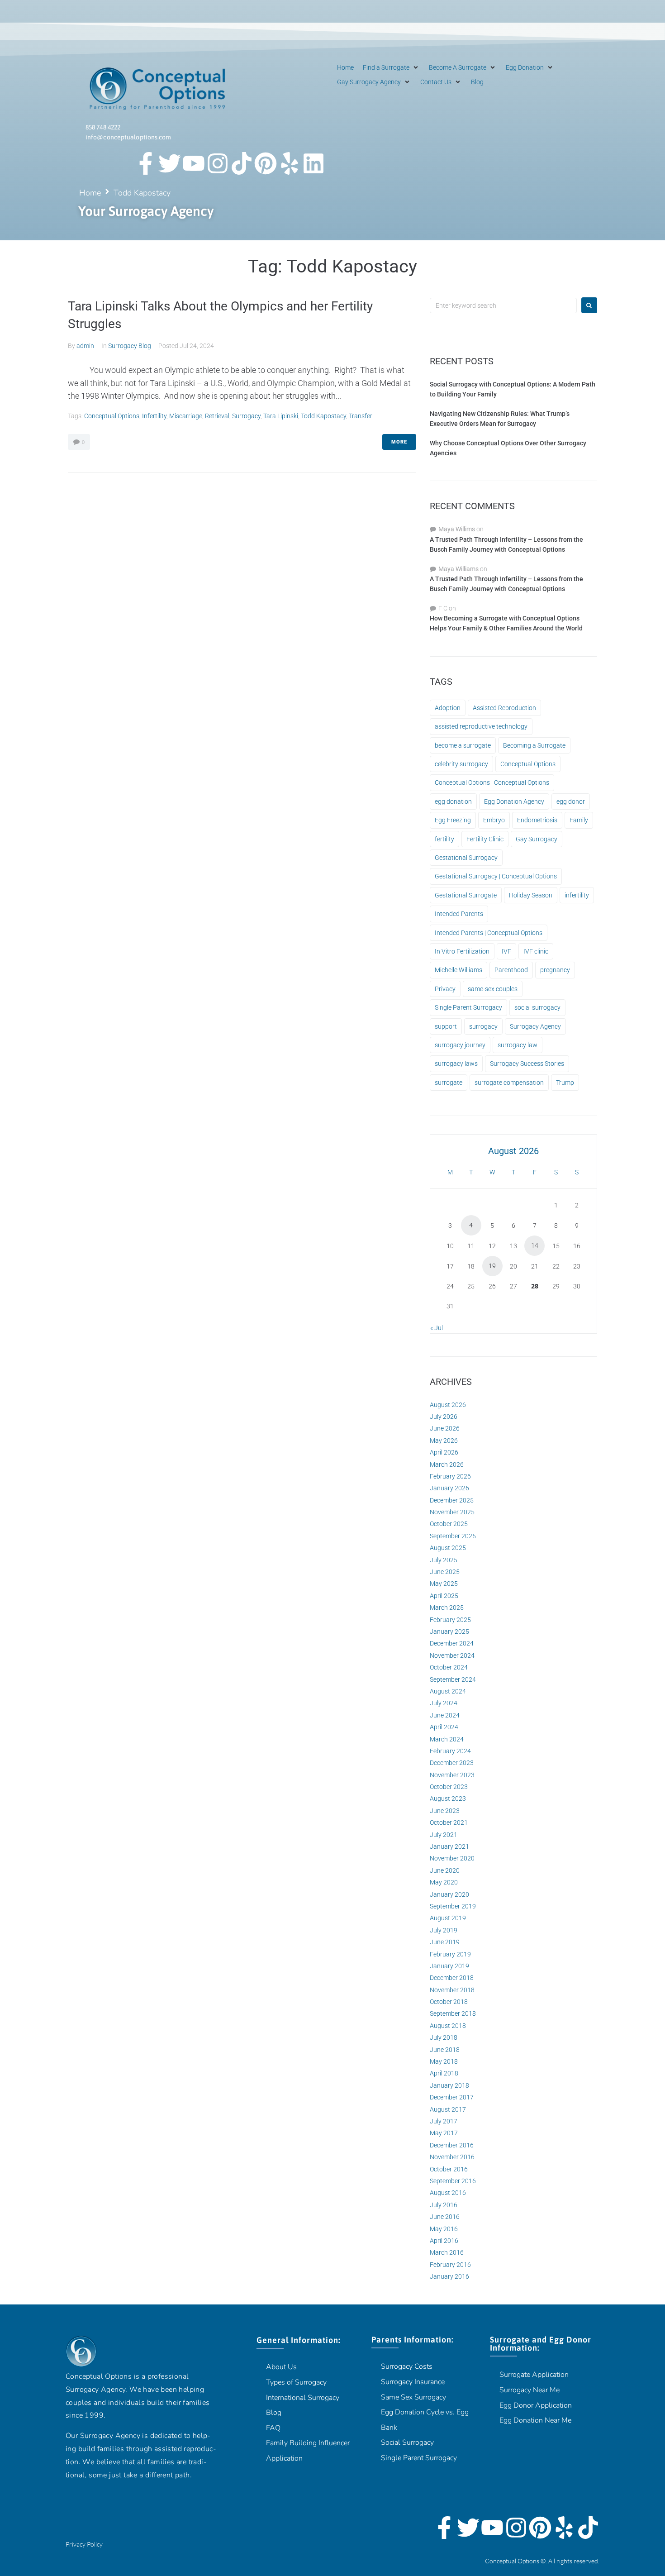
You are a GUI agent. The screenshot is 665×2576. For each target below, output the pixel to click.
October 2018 (449, 2002)
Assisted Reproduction (504, 708)
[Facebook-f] (146, 163)
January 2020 (449, 1894)
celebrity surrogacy (461, 764)
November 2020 (452, 1858)
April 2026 (444, 1452)
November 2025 (452, 1512)
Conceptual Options (112, 416)
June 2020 (445, 1870)
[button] (391, 67)
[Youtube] (194, 163)
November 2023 (452, 1775)
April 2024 (444, 1727)
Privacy (445, 989)
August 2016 (448, 2193)
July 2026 (444, 1417)
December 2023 (452, 1763)
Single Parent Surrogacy (468, 1007)
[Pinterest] (266, 163)
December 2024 (452, 1643)
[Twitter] (170, 163)
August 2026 (448, 1405)
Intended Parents (459, 914)
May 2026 (444, 1441)
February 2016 (450, 2265)
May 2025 (444, 1584)
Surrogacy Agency (535, 1026)
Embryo (494, 820)
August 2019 (448, 1918)
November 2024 (452, 1655)
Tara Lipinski (281, 416)
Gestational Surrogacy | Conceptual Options (496, 876)
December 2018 (452, 1978)
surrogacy (246, 416)
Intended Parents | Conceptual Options (489, 933)
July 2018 (444, 2037)
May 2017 (444, 2133)
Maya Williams (458, 569)
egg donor (571, 801)
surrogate (449, 1083)
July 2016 (444, 2205)
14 (535, 1245)
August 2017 (448, 2109)
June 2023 (445, 1811)
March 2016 (447, 2252)
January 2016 (449, 2276)
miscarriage (186, 416)
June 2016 (445, 2217)
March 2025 (447, 1608)
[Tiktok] (242, 163)
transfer (361, 416)
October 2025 (449, 1524)
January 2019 (449, 1966)
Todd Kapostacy (323, 416)
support (446, 1026)
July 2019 (444, 1930)
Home (90, 193)
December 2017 (452, 2097)
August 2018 (448, 2026)
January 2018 (449, 2085)
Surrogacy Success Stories (527, 1064)
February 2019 (450, 1954)
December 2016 (452, 2145)
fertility (444, 839)
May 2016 (444, 2229)
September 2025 (453, 1536)
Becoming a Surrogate (534, 745)
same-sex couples (493, 989)
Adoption (448, 708)
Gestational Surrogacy (466, 858)
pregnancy (555, 970)
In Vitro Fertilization (462, 951)
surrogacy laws (456, 1064)
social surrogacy (537, 1007)
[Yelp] (290, 163)
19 (492, 1266)
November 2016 (452, 2157)
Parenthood (511, 970)
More (399, 442)
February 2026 (450, 1476)
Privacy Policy (84, 2544)
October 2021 (449, 1822)
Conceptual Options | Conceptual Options (492, 782)
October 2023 (449, 1787)
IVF (506, 951)
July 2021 (444, 1835)
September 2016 (453, 2181)
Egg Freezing (453, 820)
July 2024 (444, 1703)
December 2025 (452, 1500)
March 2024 (447, 1739)
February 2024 (450, 1751)
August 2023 (448, 1798)
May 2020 (444, 1882)
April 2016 (444, 2241)
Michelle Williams (458, 970)
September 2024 (453, 1679)
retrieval (217, 416)
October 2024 (449, 1667)
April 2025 (444, 1596)
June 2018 (445, 2050)
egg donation (453, 801)
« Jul (437, 1328)
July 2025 (444, 1560)
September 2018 (453, 2013)
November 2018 (452, 1990)
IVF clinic (536, 951)
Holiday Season (531, 895)
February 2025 (450, 1620)
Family (579, 820)
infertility (154, 416)
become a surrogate (463, 745)
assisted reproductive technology (481, 726)
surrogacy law (518, 1045)
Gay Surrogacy (537, 839)
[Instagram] (218, 163)
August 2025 (448, 1548)
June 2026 (445, 1428)
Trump (565, 1083)
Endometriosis (537, 820)
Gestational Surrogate (466, 895)
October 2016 (449, 2169)
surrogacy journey (460, 1045)
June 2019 (445, 1942)
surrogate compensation (509, 1083)
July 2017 (444, 2121)
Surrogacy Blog (130, 346)
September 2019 (453, 1906)
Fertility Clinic (485, 839)
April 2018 (444, 2073)
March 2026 (447, 1465)
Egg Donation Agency (514, 801)
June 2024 (445, 1715)
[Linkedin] (313, 163)
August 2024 (448, 1691)
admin (85, 346)
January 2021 (449, 1846)
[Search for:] (503, 305)
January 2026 (449, 1488)
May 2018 (444, 2061)
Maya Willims (457, 529)
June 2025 (445, 1572)
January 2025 (449, 1631)
